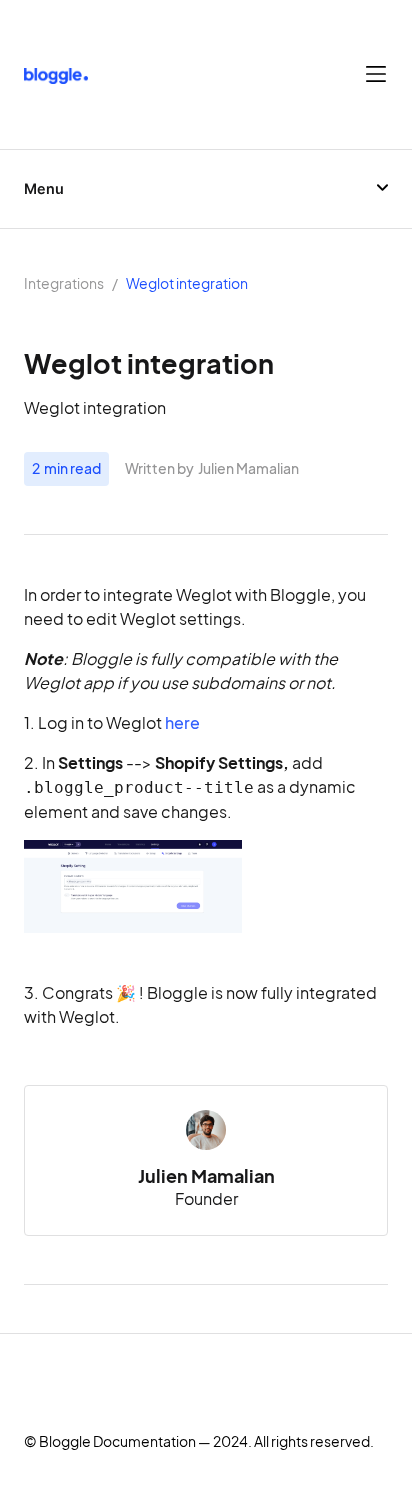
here (182, 723)
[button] (376, 74)
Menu (44, 189)
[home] (56, 74)
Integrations (64, 284)
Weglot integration (187, 284)
